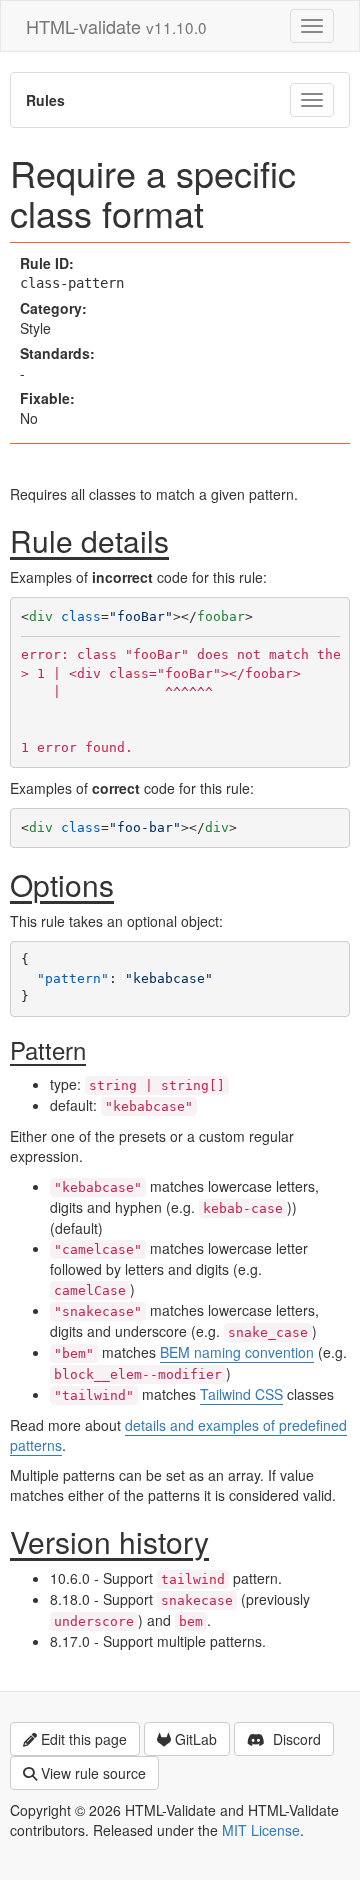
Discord (295, 1739)
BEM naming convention (237, 1352)
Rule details (89, 540)
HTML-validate (116, 26)
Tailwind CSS (241, 1394)
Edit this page (84, 1739)
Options (62, 884)
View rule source (93, 1773)
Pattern (48, 1049)
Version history (109, 1541)
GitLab (196, 1739)
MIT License (261, 1830)
